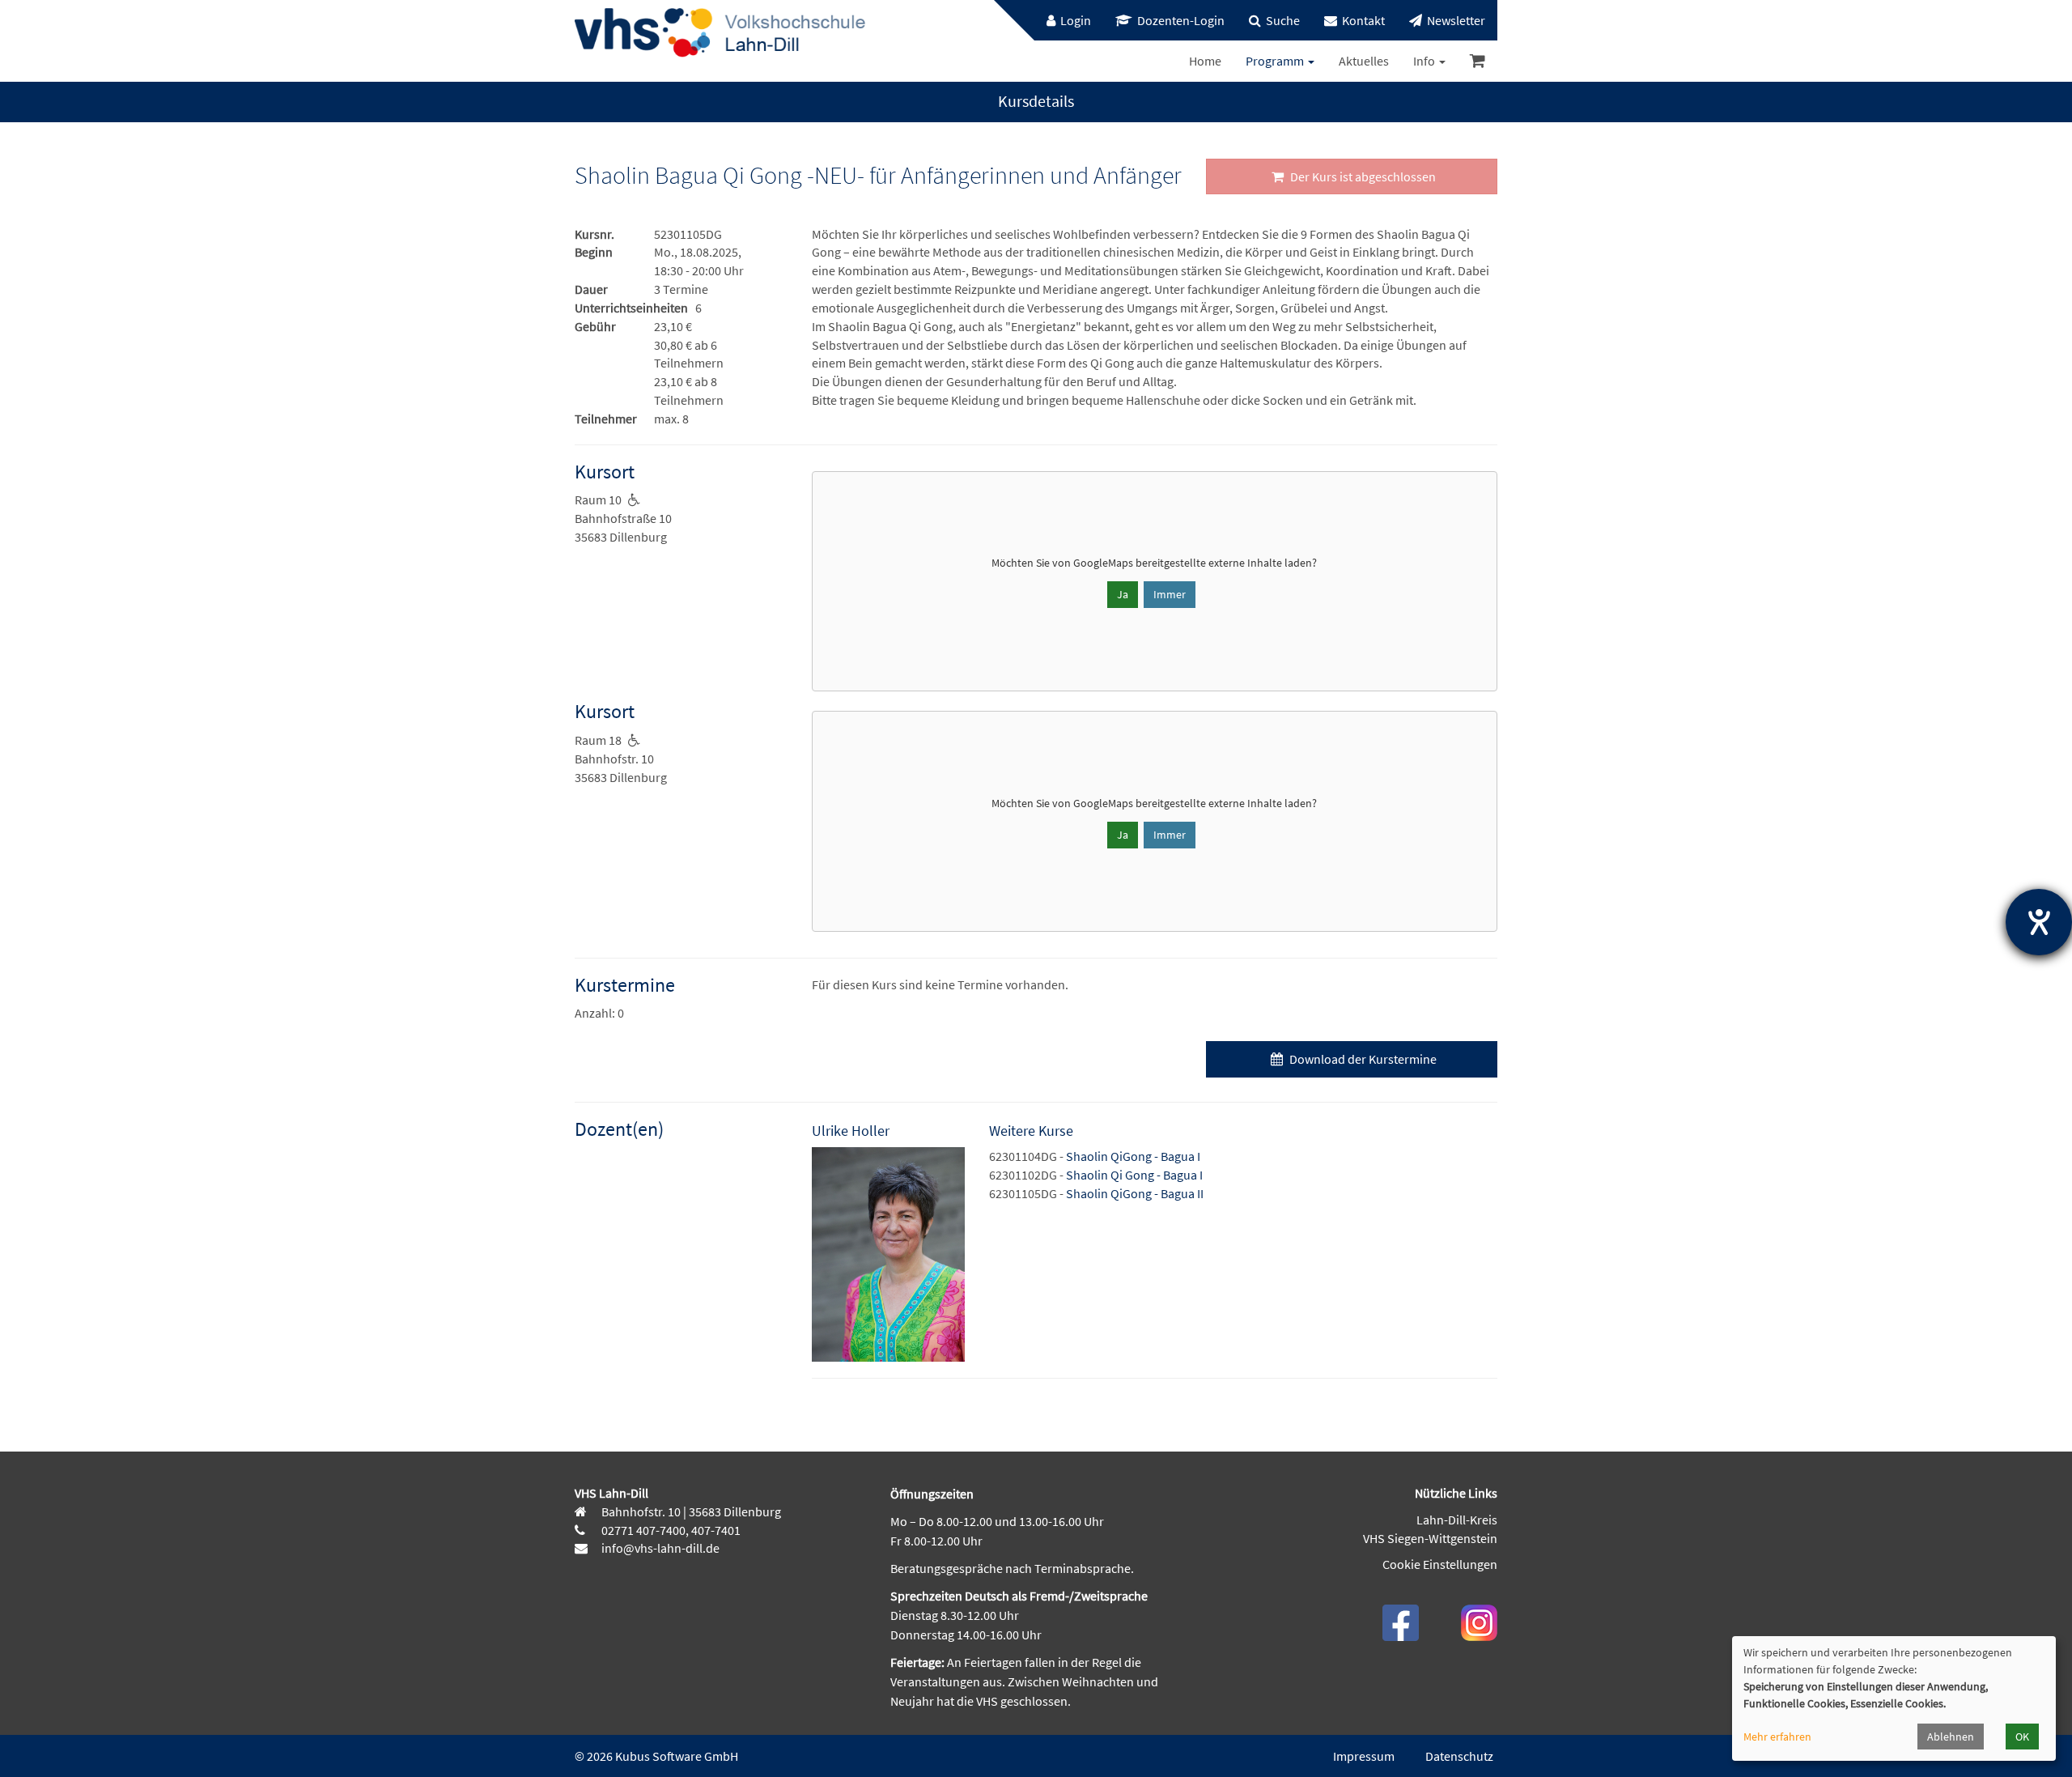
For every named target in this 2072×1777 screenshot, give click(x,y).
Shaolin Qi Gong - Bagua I (1134, 1175)
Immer (1170, 594)
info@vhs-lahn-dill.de (659, 1548)
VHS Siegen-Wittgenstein (1430, 1538)
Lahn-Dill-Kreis (1457, 1520)
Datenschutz (1459, 1756)
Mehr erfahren (1777, 1737)
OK (2022, 1737)
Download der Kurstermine (1362, 1059)
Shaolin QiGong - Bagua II (1135, 1193)
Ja (1123, 594)
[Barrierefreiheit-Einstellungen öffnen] (2039, 922)
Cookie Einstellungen (1440, 1564)
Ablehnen (1951, 1737)
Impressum (1364, 1756)
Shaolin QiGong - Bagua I (1133, 1156)
